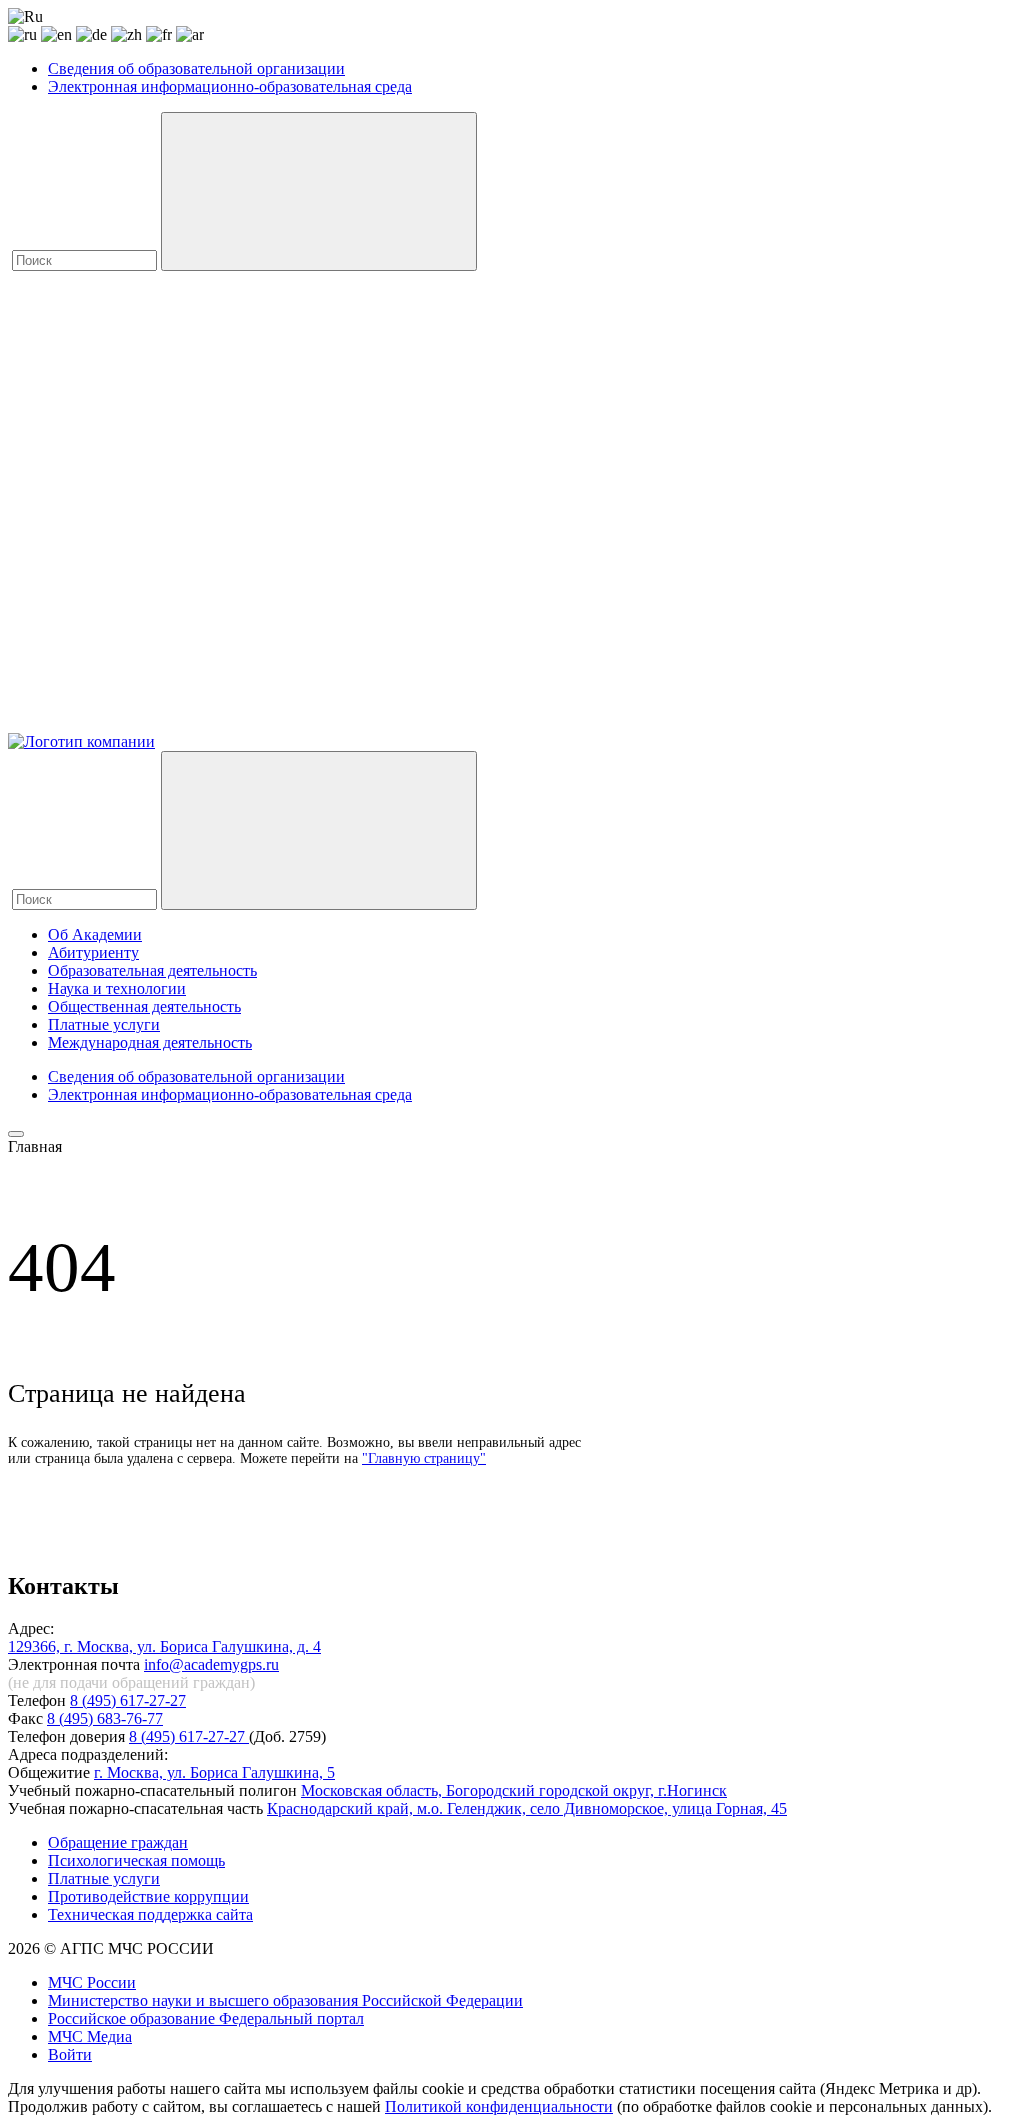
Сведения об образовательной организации (196, 68)
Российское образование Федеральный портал (206, 2018)
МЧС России (92, 1982)
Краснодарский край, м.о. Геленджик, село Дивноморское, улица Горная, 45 (527, 1808)
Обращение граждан (118, 1842)
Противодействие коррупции (148, 1896)
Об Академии (95, 934)
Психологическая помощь (136, 1860)
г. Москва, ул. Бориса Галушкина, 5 (214, 1772)
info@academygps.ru (211, 1664)
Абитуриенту (93, 952)
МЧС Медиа (90, 2036)
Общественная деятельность (144, 1006)
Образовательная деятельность (152, 970)
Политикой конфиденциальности (499, 2106)
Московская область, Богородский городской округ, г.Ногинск (514, 1790)
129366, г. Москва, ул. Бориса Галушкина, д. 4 (164, 1646)
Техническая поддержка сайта (150, 1914)
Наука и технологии (117, 988)
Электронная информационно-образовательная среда (230, 86)
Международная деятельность (150, 1042)
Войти (70, 2054)
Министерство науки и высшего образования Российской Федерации (285, 2000)
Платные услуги (104, 1024)
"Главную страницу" (424, 1458)
